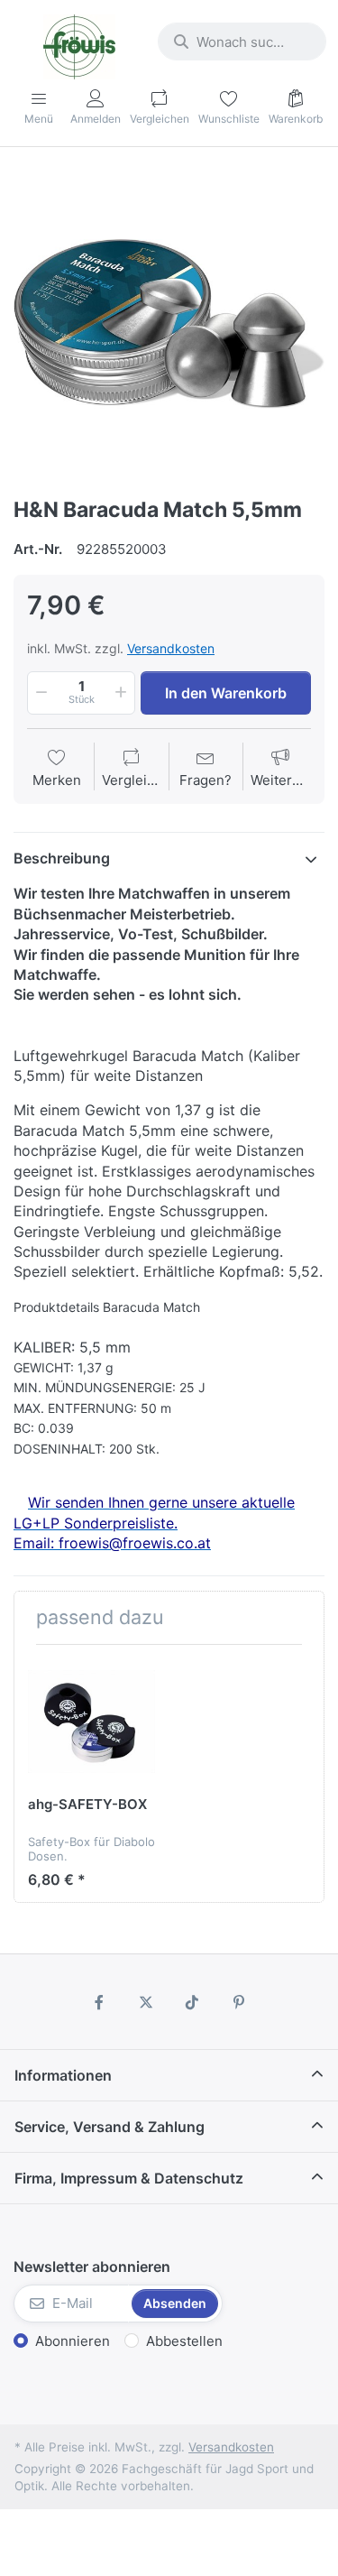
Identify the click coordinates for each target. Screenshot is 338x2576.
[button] (40, 693)
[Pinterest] (239, 2002)
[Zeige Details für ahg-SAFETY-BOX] (91, 1722)
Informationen (63, 2075)
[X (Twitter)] (146, 2002)
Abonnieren (73, 2341)
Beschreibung (62, 858)
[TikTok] (193, 2002)
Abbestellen (184, 2341)
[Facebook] (99, 2002)
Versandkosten (171, 648)
